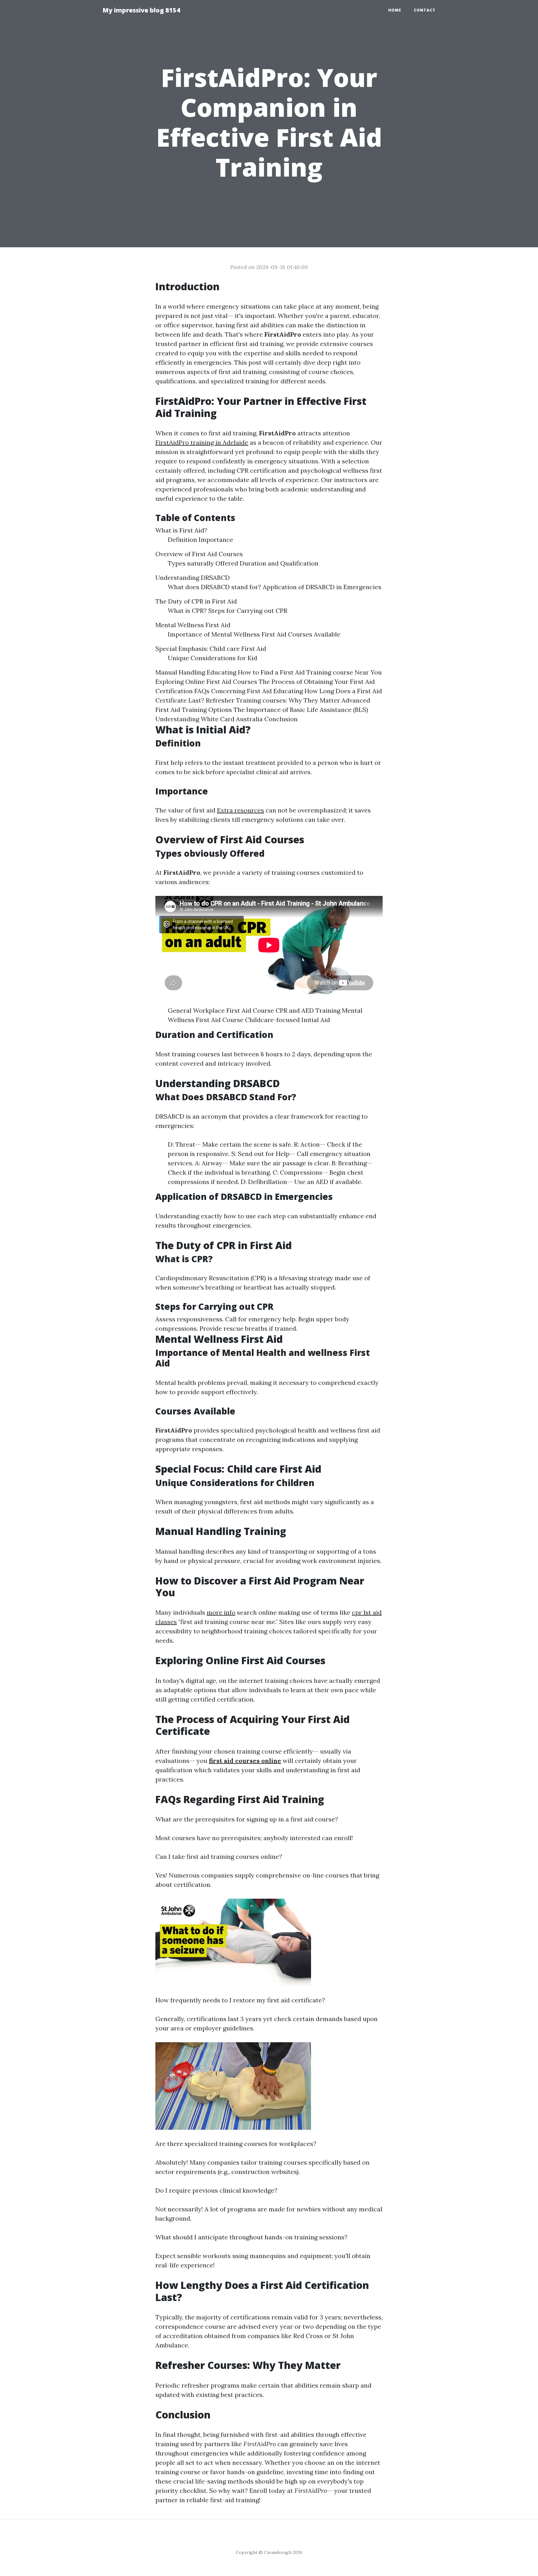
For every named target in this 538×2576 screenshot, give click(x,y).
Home (395, 10)
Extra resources (241, 810)
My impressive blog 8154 (141, 10)
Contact (425, 10)
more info (221, 1612)
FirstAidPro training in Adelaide (202, 442)
